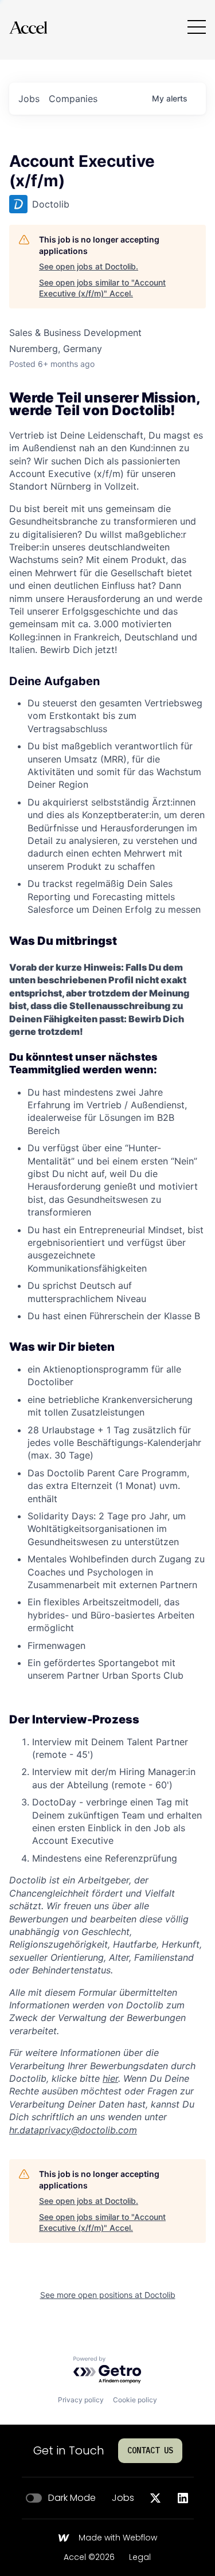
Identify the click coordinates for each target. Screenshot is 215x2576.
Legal (140, 2558)
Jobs (123, 2498)
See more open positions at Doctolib (108, 2295)
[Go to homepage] (28, 27)
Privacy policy (81, 2400)
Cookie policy (135, 2400)
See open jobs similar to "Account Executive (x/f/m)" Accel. (102, 288)
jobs (29, 99)
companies (73, 99)
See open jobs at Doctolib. (89, 266)
